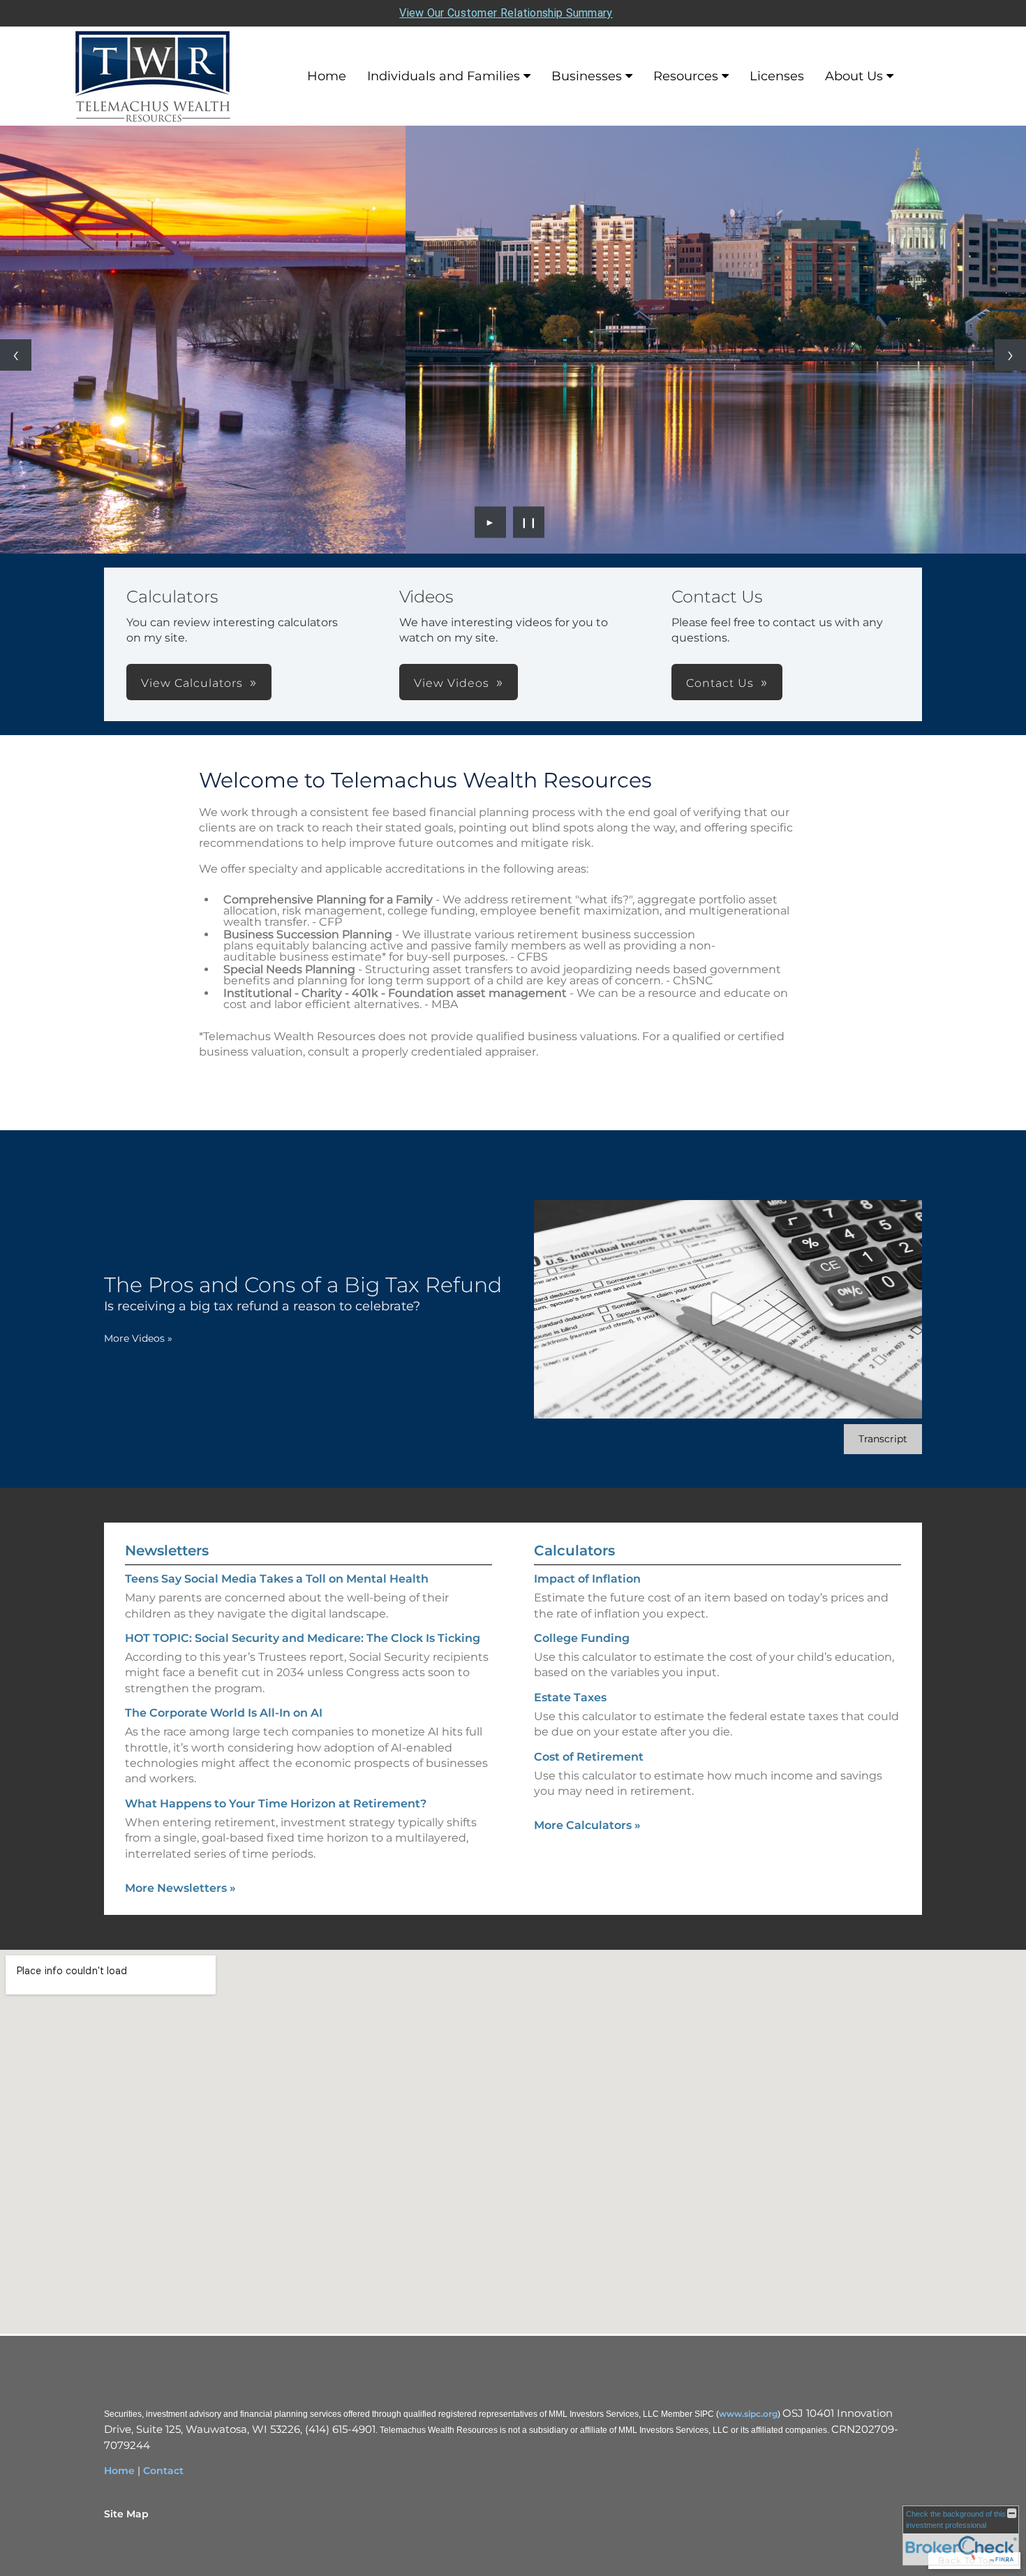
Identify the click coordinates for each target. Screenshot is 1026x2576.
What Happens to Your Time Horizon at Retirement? (276, 1804)
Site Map (126, 2514)
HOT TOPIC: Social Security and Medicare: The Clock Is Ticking (303, 1638)
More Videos (138, 1338)
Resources (686, 76)
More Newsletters (180, 1888)
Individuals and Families (444, 76)
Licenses (777, 76)
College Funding (582, 1638)
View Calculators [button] (192, 683)
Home (327, 76)
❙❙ (529, 522)
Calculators (574, 1550)
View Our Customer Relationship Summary (506, 13)
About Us (854, 76)
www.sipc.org (748, 2414)
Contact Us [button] (720, 683)
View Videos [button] (452, 683)
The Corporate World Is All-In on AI (224, 1713)
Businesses (587, 76)
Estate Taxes (570, 1697)
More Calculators (587, 1825)
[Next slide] (1010, 355)
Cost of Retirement (589, 1757)
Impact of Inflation (587, 1579)
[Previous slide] (16, 355)
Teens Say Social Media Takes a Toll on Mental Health (277, 1579)
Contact (163, 2471)
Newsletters (167, 1550)
